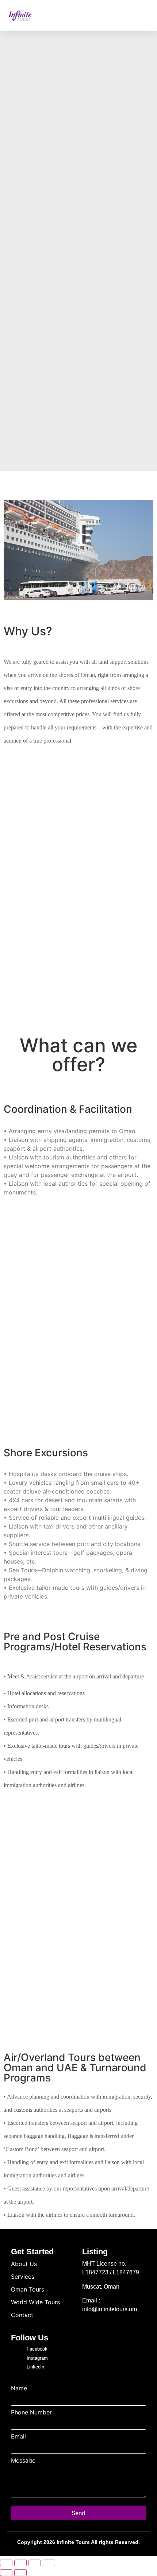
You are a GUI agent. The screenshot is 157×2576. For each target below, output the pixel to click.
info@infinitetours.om (110, 2309)
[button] (143, 16)
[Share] (35, 2563)
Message (23, 2460)
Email (18, 2436)
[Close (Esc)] (49, 2563)
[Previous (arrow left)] (6, 2573)
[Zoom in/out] (6, 2563)
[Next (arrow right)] (20, 2573)
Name (19, 2388)
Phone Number (31, 2412)
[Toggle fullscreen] (20, 2563)
